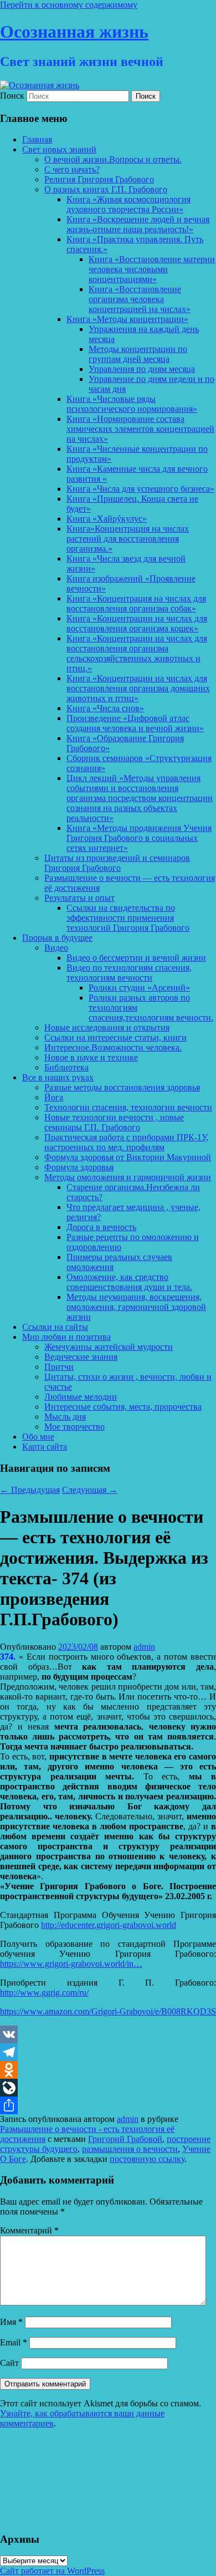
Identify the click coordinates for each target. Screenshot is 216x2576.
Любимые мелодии (81, 1397)
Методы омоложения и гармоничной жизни (128, 1177)
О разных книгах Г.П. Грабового (106, 189)
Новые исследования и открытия (107, 1027)
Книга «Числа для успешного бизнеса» (140, 489)
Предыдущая (30, 1490)
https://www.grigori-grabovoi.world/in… (71, 1964)
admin (144, 1647)
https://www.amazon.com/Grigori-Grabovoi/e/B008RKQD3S (108, 2011)
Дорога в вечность (101, 1227)
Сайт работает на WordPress (52, 2571)
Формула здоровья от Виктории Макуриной (128, 1157)
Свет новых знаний (59, 149)
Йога (54, 1097)
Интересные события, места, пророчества (123, 1407)
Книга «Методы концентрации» (127, 319)
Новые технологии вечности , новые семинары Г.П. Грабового (114, 1122)
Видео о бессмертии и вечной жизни (136, 958)
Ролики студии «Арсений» (139, 988)
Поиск (12, 96)
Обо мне (38, 1437)
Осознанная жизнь (74, 32)
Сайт (9, 2363)
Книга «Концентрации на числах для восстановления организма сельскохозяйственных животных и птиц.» (137, 653)
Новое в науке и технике (91, 1057)
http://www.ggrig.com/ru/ (44, 1993)
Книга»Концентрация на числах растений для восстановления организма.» (128, 539)
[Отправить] (108, 2105)
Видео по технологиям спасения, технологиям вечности (129, 973)
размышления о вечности (130, 2149)
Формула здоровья (79, 1167)
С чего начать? (72, 169)
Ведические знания (81, 1357)
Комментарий (29, 2230)
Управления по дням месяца (142, 369)
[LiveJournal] (108, 2088)
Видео (56, 948)
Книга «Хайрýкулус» (107, 519)
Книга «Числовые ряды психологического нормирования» (132, 404)
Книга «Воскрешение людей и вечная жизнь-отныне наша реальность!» (138, 224)
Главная (37, 139)
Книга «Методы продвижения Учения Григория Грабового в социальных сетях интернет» (139, 838)
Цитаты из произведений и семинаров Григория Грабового (117, 863)
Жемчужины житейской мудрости (109, 1347)
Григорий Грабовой (125, 2139)
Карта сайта (45, 1447)
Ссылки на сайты (55, 1327)
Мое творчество (74, 1427)
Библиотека (66, 1067)
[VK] (108, 2034)
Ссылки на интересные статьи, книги (115, 1037)
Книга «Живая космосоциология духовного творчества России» (128, 204)
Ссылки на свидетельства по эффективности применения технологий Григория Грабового (128, 918)
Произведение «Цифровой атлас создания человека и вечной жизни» (135, 723)
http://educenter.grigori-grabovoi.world (109, 1925)
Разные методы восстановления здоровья (122, 1087)
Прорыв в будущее (57, 938)
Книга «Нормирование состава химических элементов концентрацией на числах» (140, 429)
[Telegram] (108, 2052)
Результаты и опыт (79, 898)
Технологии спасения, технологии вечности (128, 1107)
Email (14, 2342)
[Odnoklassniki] (108, 2070)
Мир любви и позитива (66, 1337)
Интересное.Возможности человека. (113, 1047)
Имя (11, 2322)
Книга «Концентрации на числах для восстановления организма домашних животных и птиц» (138, 688)
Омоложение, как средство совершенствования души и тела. (129, 1282)
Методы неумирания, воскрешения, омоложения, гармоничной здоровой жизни (136, 1307)
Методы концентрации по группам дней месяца (138, 354)
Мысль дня (65, 1417)
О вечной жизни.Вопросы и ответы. (113, 159)
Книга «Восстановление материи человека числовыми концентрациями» (152, 269)
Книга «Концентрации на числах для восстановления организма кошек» (137, 623)
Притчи (59, 1367)
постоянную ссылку (147, 2159)
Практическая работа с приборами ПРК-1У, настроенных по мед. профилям (126, 1142)
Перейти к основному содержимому (69, 5)
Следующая (90, 1490)
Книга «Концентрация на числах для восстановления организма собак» (136, 603)
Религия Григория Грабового (99, 179)
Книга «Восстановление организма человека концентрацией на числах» (140, 299)
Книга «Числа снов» (105, 708)
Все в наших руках (58, 1077)
